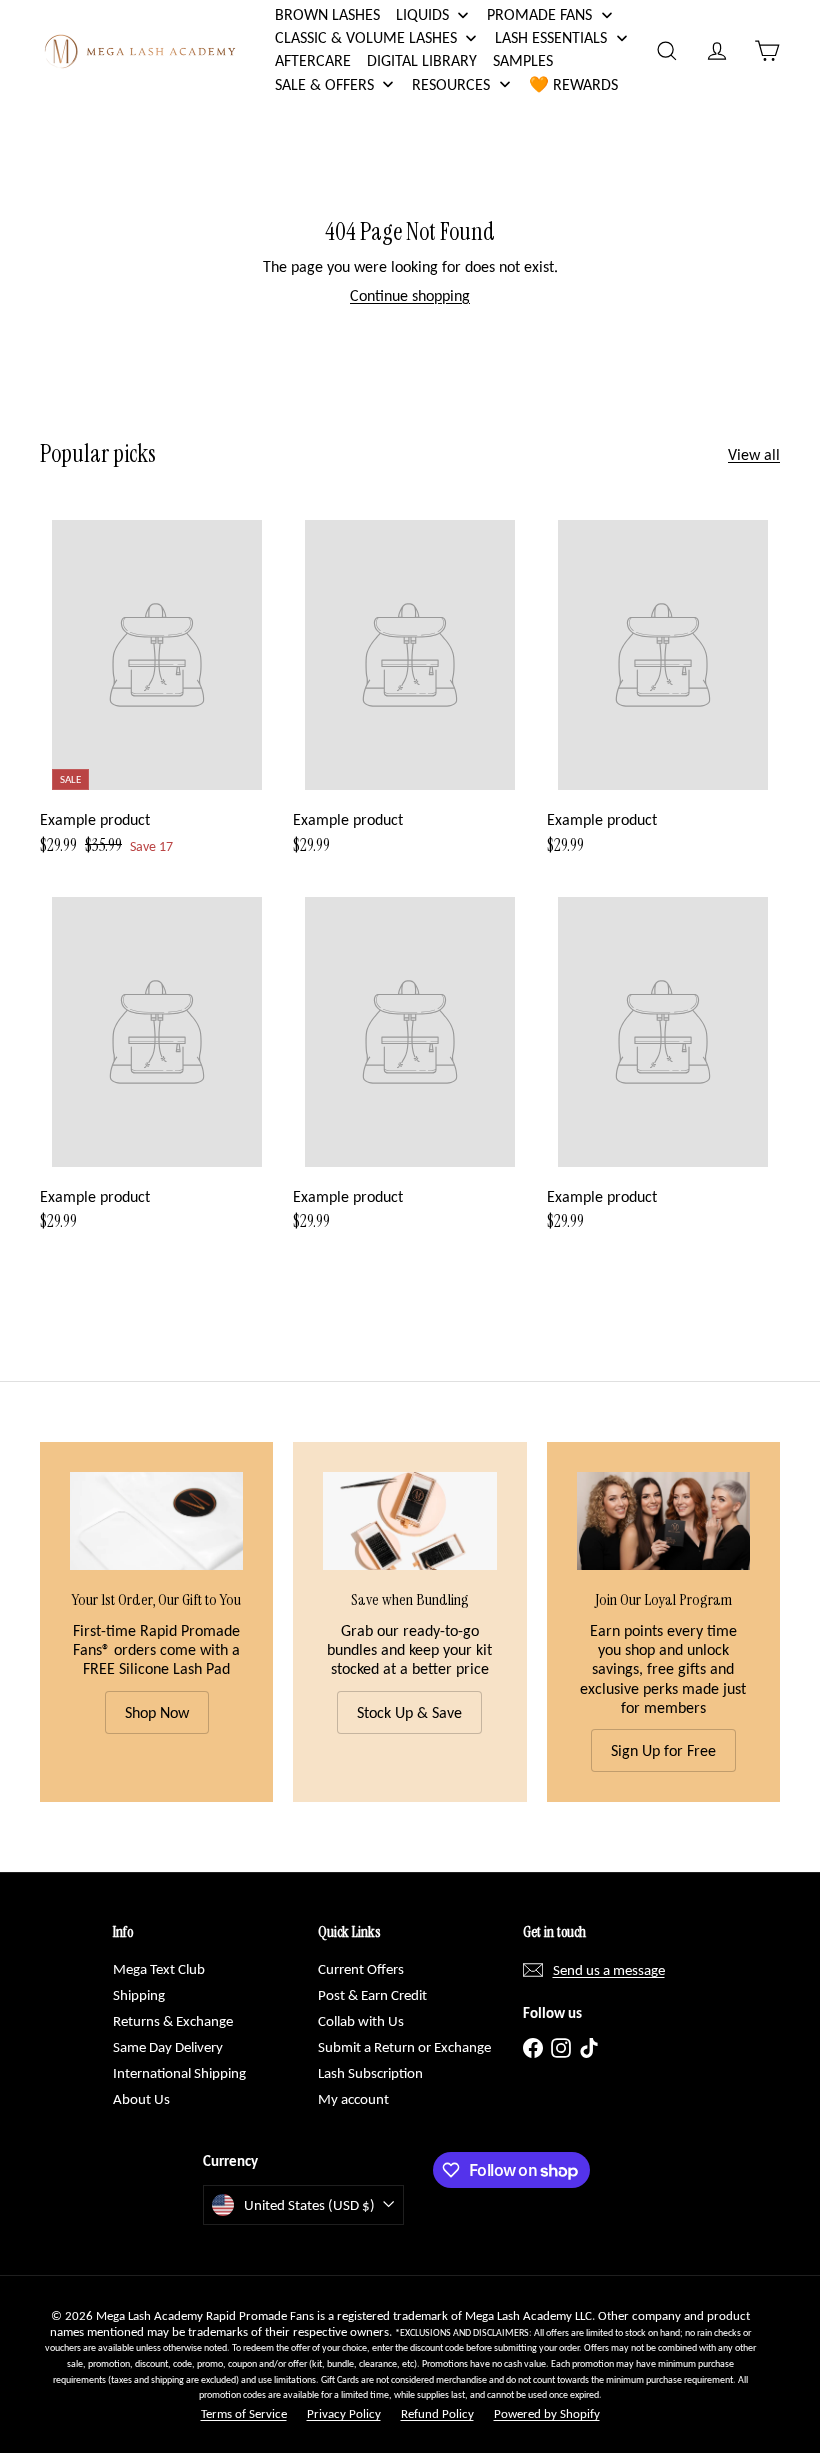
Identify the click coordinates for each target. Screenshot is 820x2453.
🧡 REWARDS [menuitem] (573, 84)
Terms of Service (244, 2413)
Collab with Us (361, 2021)
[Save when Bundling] (409, 1520)
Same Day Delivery (168, 2047)
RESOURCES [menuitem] (451, 84)
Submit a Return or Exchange (404, 2047)
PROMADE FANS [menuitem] (539, 14)
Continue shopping (410, 295)
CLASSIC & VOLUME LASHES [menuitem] (366, 37)
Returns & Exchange (173, 2021)
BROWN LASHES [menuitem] (327, 14)
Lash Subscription (370, 2073)
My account (353, 2099)
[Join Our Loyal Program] (663, 1520)
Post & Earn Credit (372, 1995)
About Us (141, 2099)
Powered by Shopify (547, 2413)
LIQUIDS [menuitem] (422, 14)
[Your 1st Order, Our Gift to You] (156, 1520)
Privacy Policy (344, 2413)
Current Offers (361, 1969)
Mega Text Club (159, 1969)
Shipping (139, 1995)
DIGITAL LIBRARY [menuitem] (422, 60)
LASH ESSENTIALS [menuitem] (551, 37)
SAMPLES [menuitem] (523, 60)
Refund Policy (437, 2413)
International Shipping (179, 2073)
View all (754, 454)
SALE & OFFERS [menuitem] (324, 84)
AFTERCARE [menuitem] (313, 60)
